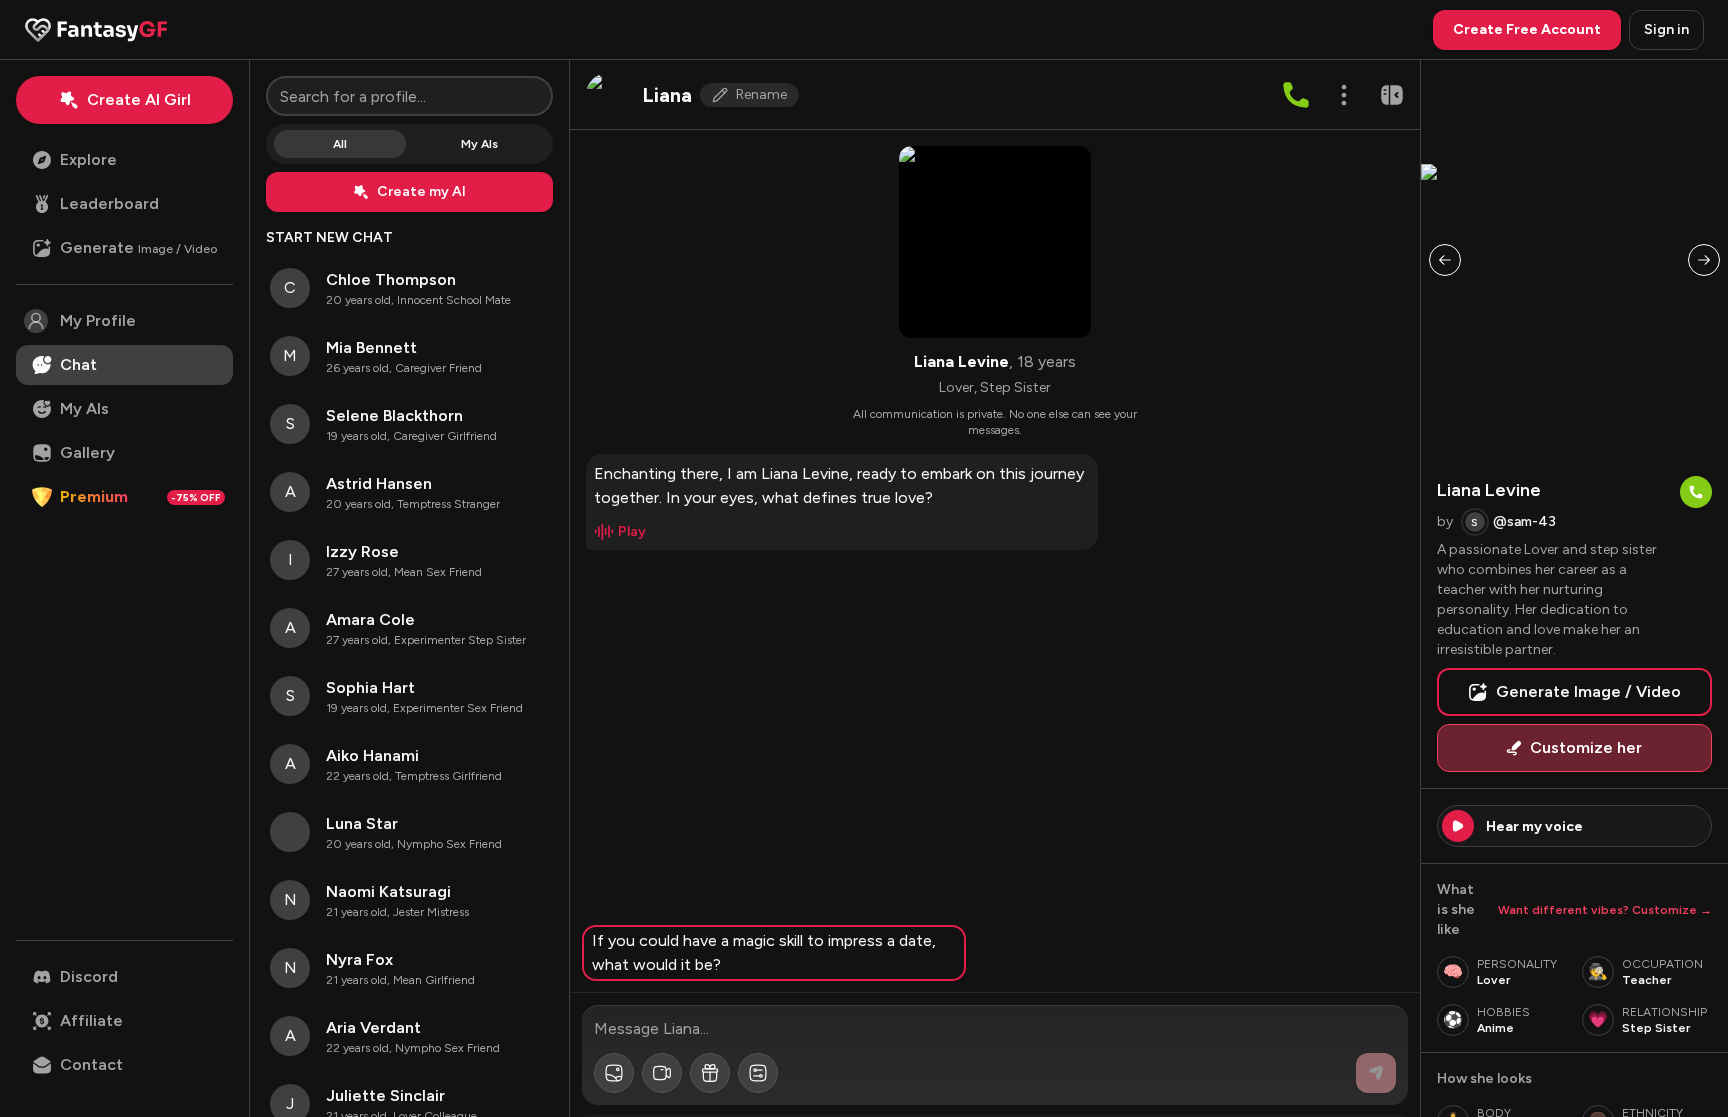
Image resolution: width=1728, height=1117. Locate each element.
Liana (667, 95)
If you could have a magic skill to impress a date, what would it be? (764, 952)
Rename (761, 94)
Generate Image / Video (1588, 691)
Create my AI (421, 191)
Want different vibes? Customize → (1605, 910)
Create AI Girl (139, 99)
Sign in (1666, 29)
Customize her (1586, 747)
